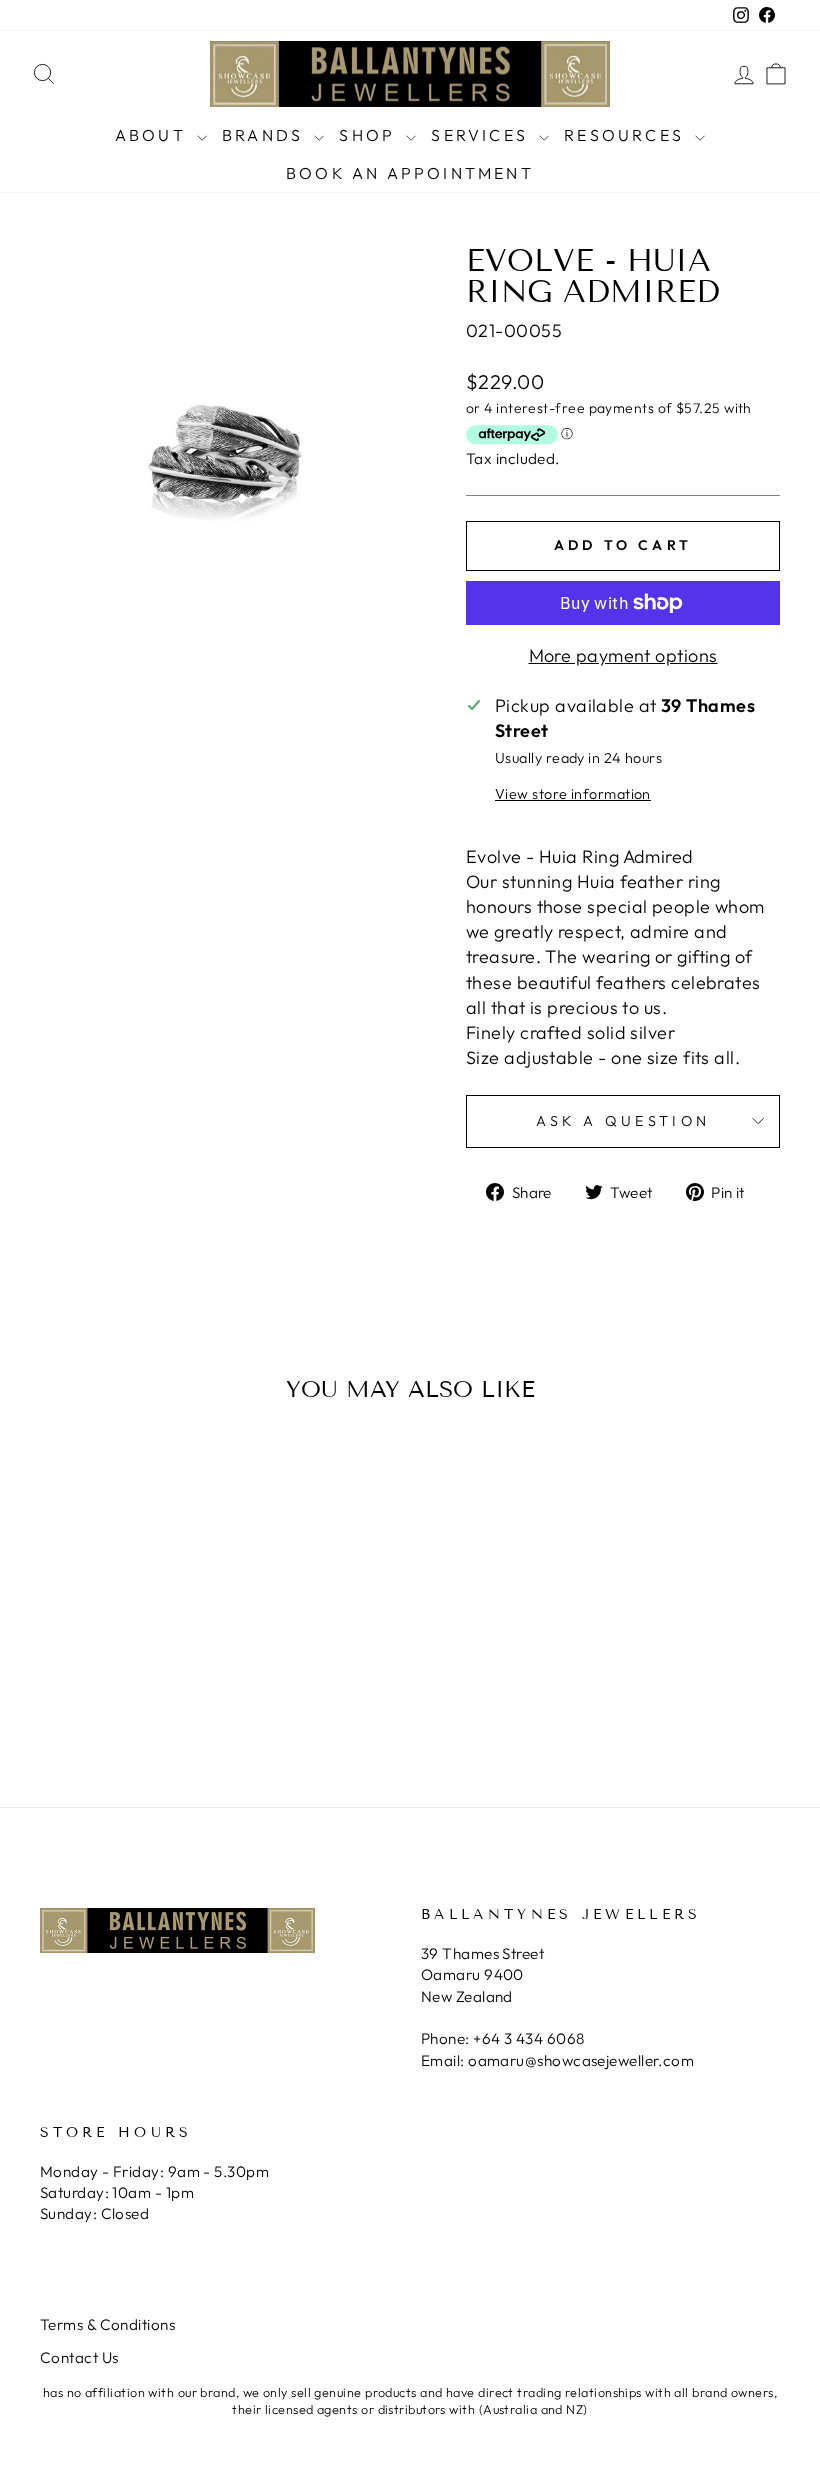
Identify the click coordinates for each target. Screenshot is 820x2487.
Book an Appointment (410, 173)
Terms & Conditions (107, 2324)
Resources (627, 135)
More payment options (623, 655)
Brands (265, 135)
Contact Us (79, 2357)
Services (482, 135)
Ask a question (623, 1121)
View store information (573, 794)
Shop (370, 135)
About (153, 135)
